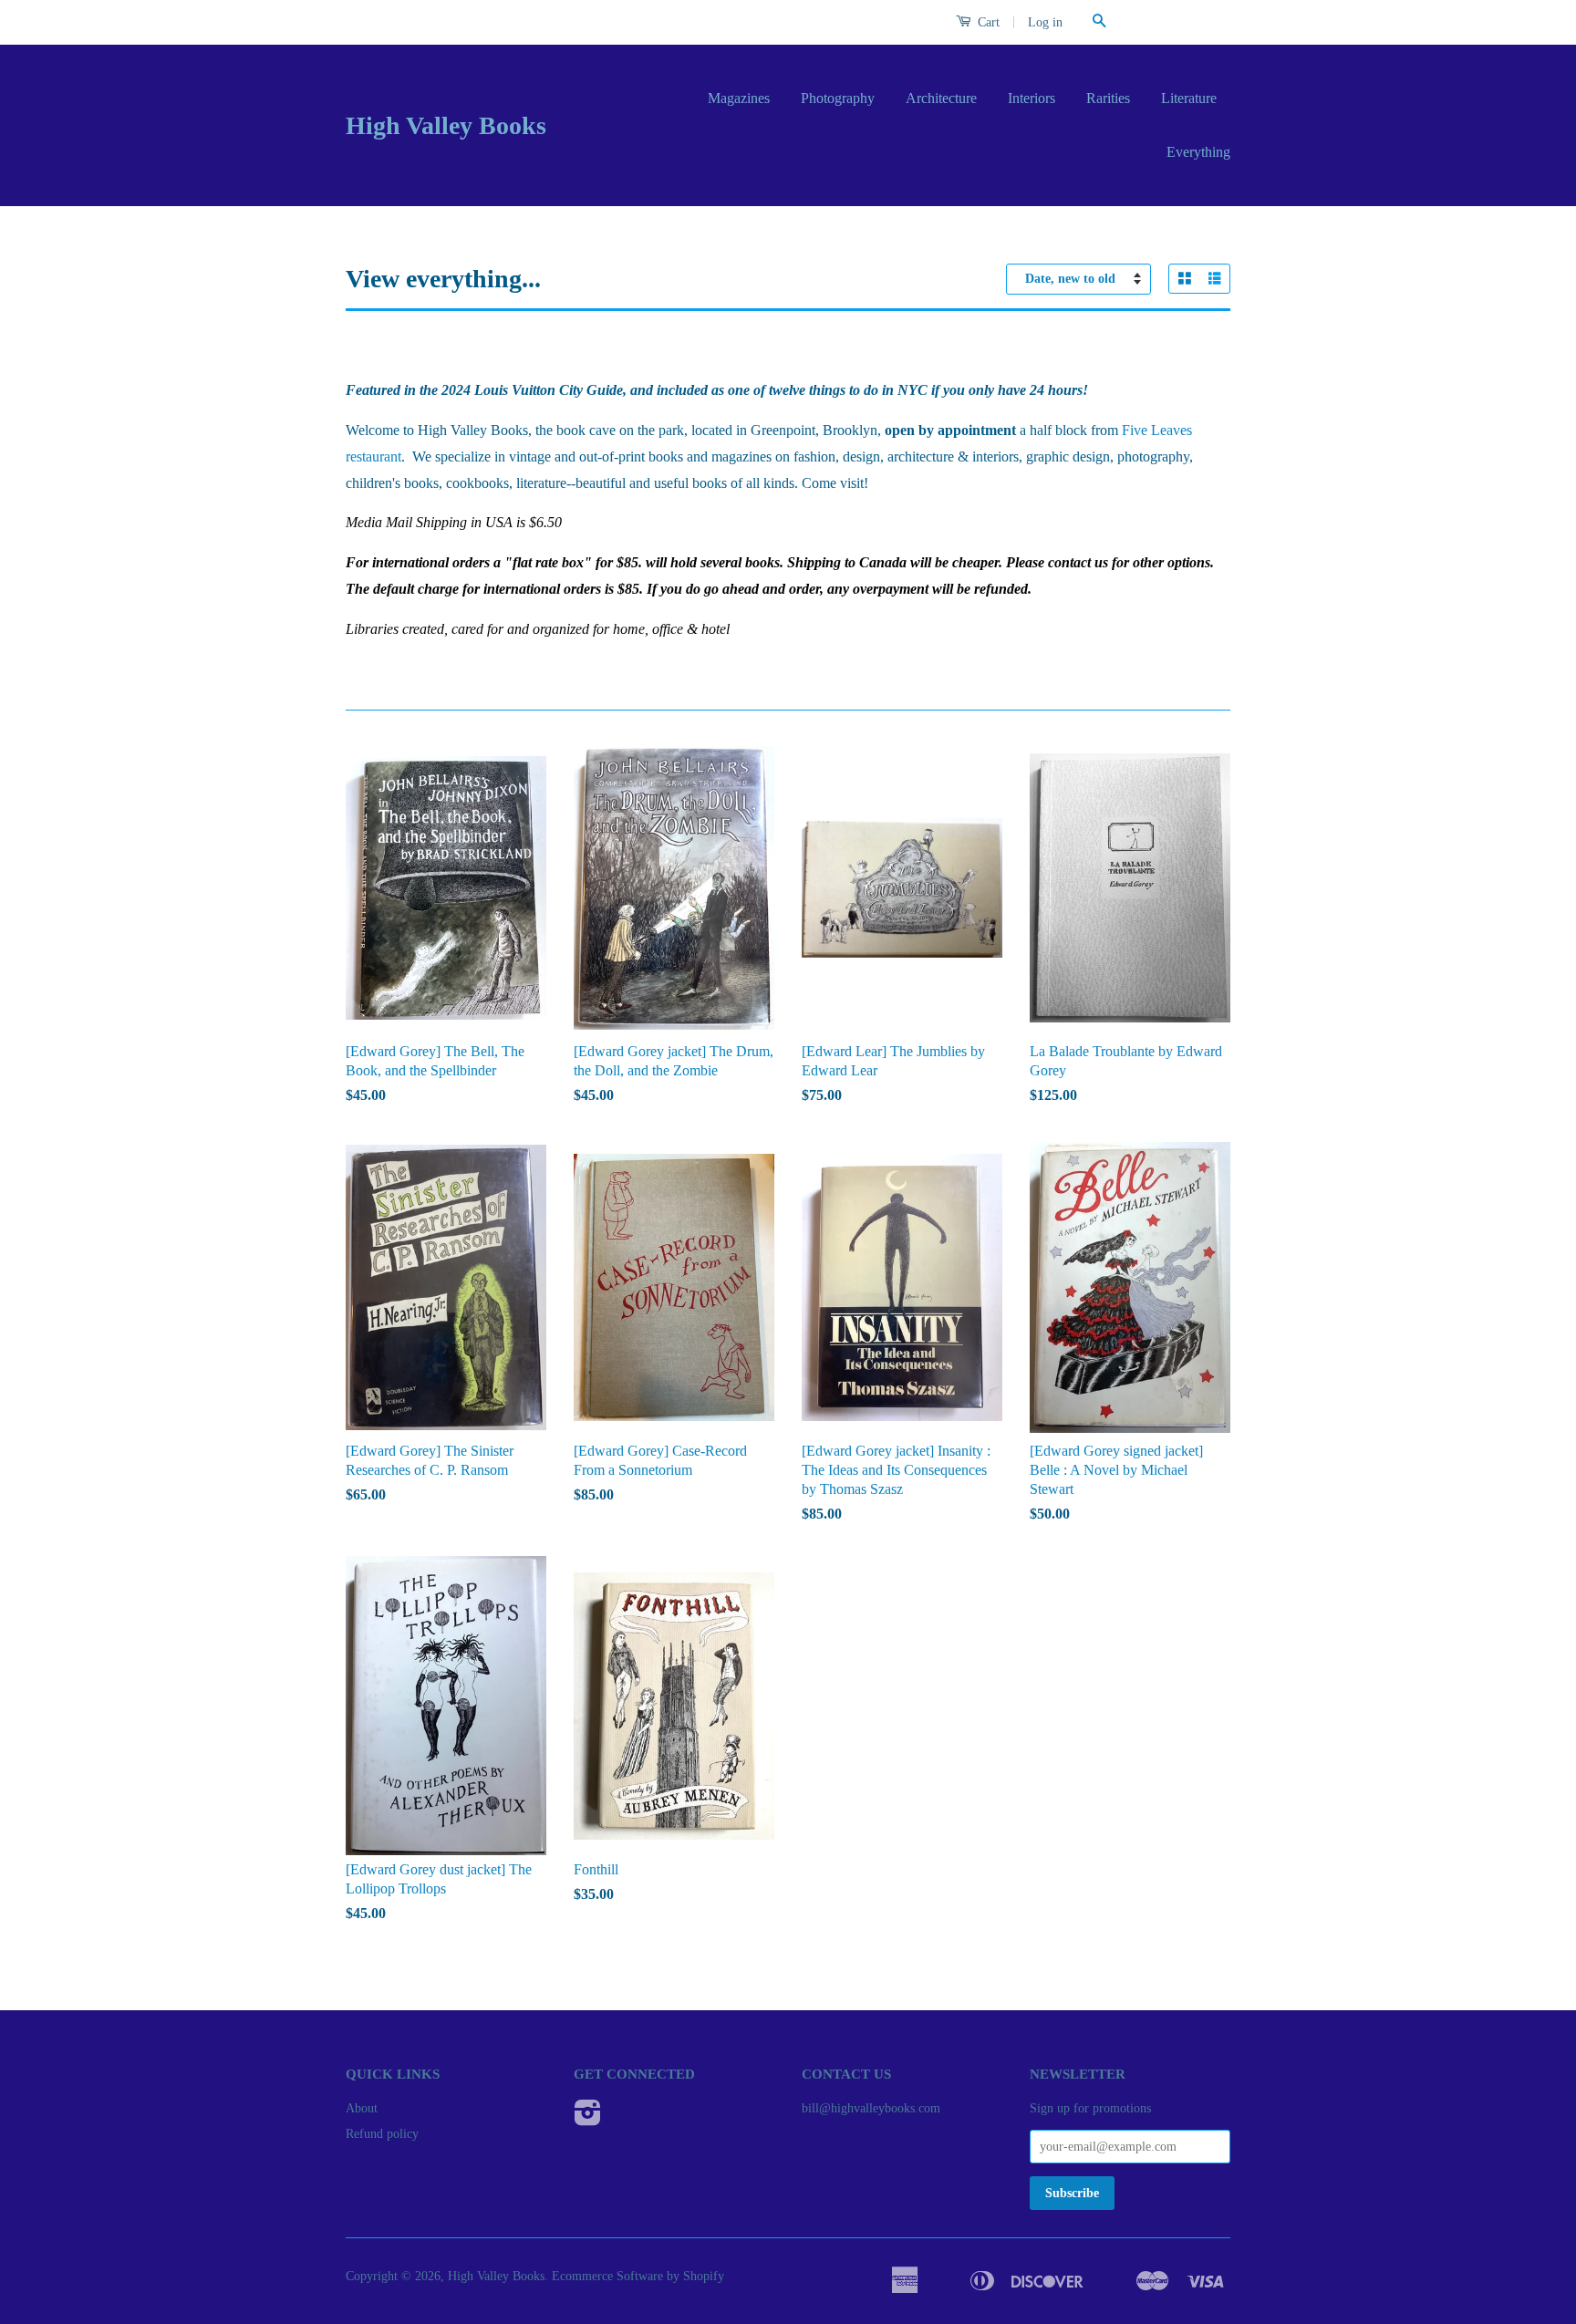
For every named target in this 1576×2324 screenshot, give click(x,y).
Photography (838, 98)
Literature (1189, 98)
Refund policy (382, 2134)
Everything (1198, 152)
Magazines (739, 98)
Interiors (1032, 98)
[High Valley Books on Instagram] (588, 2119)
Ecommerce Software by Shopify (638, 2276)
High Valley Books (446, 125)
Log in (1045, 22)
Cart (987, 22)
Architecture (941, 98)
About (362, 2108)
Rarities (1108, 98)
